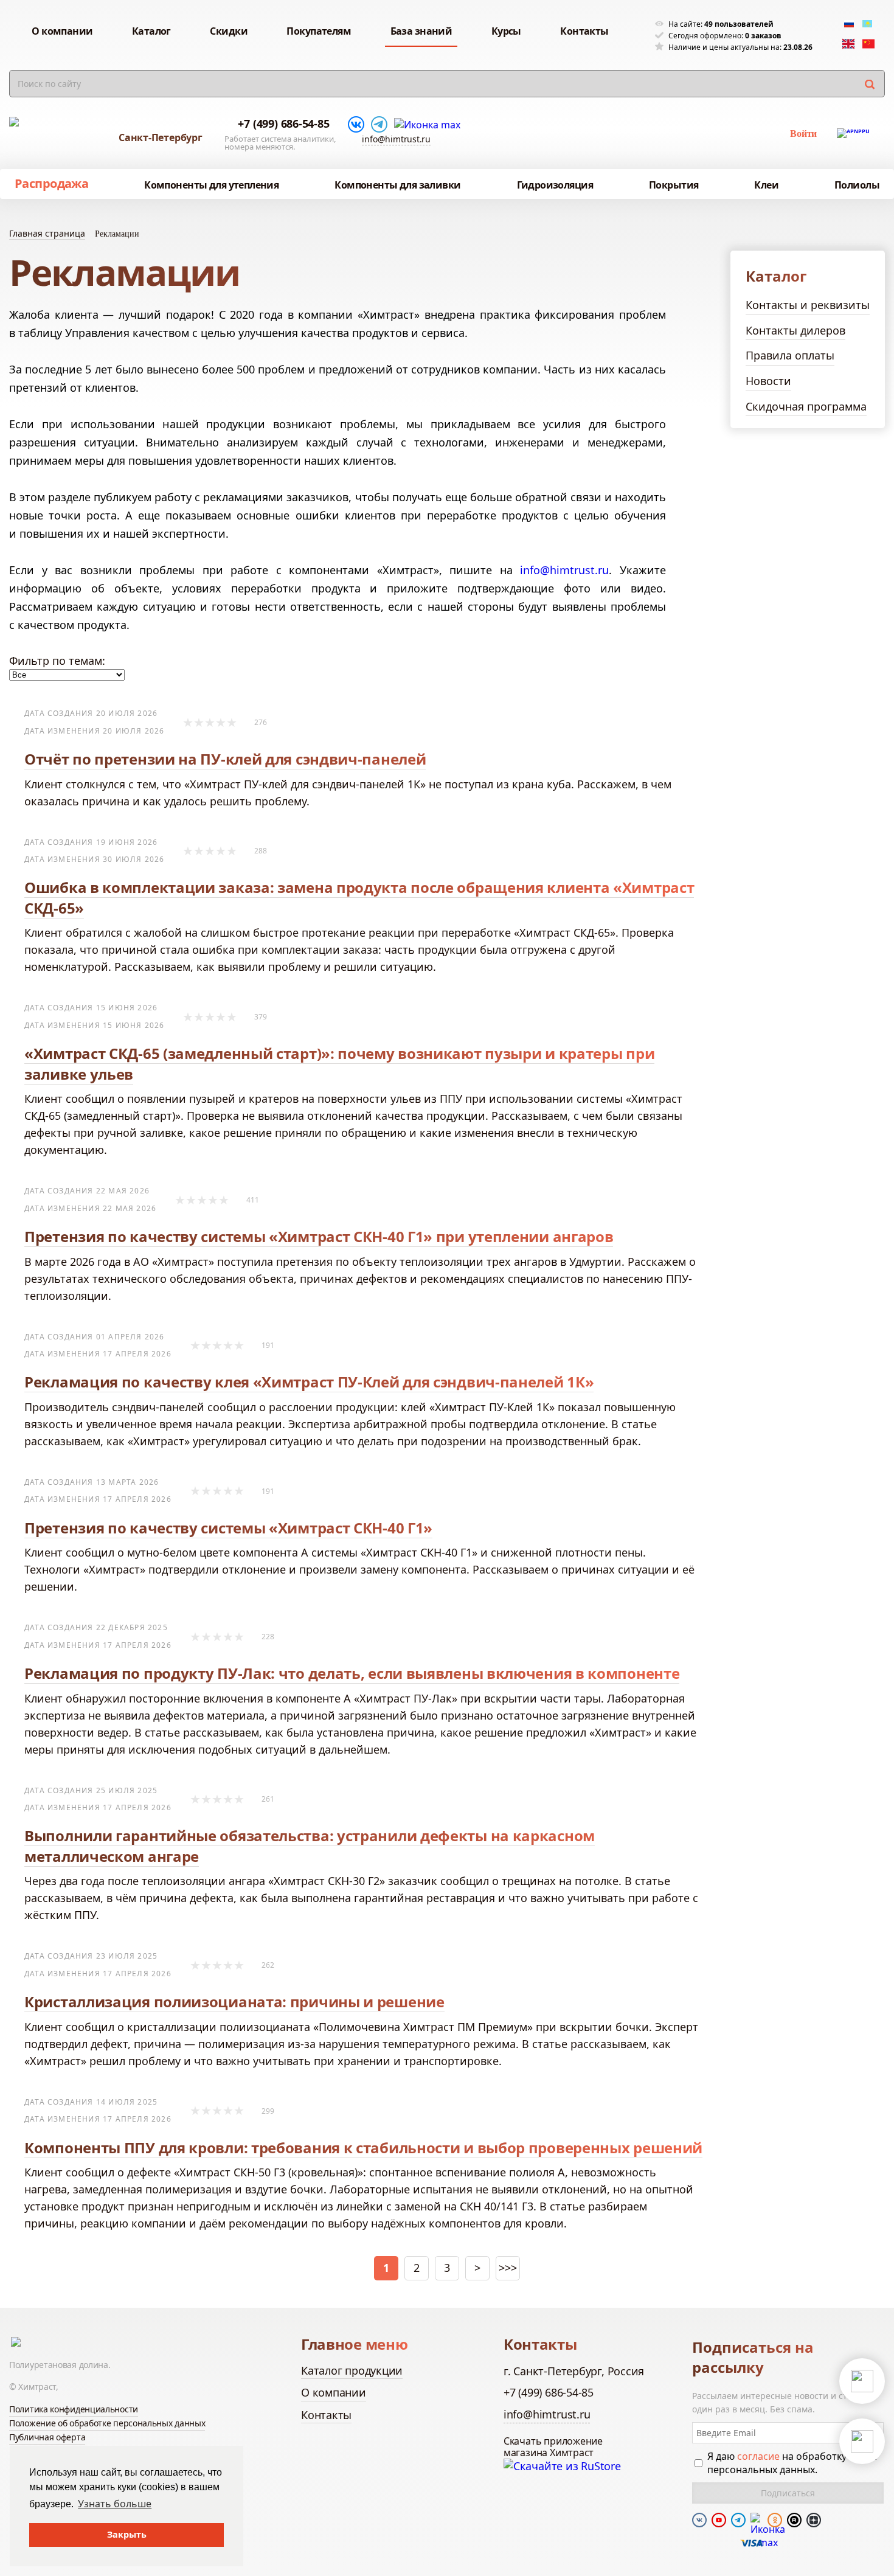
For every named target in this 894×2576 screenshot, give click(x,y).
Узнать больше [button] (115, 2504)
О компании (334, 2392)
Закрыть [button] (127, 2534)
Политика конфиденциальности (74, 2409)
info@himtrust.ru (396, 139)
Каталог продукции (352, 2370)
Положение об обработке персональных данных (107, 2423)
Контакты (326, 2415)
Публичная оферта (47, 2437)
